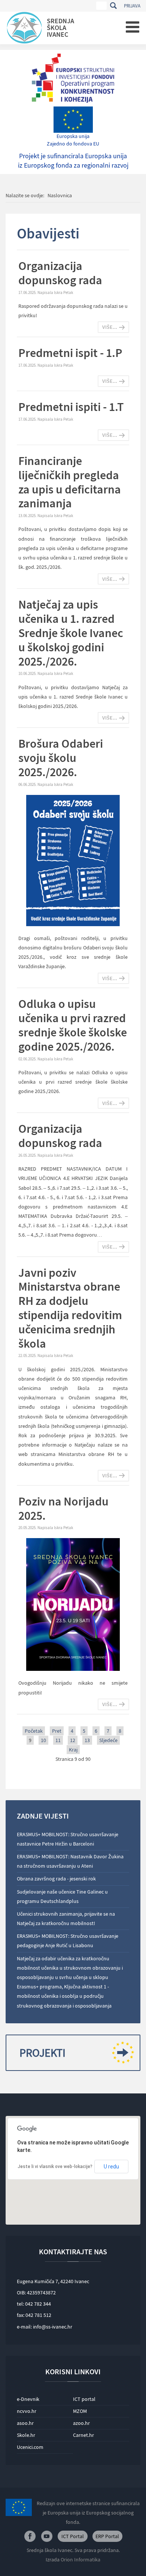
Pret (57, 1731)
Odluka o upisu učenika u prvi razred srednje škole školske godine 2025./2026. (73, 1025)
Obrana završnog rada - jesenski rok (56, 1879)
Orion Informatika (80, 2560)
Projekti (42, 2053)
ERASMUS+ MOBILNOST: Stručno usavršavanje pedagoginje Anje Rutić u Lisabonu (68, 1941)
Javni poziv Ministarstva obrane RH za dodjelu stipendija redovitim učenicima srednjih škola (70, 1308)
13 (87, 1740)
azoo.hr (81, 2423)
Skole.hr (26, 2435)
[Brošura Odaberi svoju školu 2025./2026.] (73, 860)
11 (58, 1740)
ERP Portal (107, 2536)
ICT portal (84, 2399)
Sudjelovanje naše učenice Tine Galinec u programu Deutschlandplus (62, 1896)
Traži (113, 6)
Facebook (30, 2536)
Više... (110, 327)
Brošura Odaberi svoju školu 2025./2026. (61, 758)
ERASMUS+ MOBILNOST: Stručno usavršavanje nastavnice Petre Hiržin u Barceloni (68, 1839)
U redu (111, 2167)
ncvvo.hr (27, 2411)
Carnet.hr (83, 2435)
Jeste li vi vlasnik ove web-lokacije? (55, 2167)
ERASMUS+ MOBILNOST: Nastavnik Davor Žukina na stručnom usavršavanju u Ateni (70, 1861)
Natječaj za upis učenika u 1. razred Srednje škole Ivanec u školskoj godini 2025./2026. (71, 633)
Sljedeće (108, 1740)
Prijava (132, 6)
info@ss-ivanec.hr (53, 2327)
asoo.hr (25, 2423)
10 (43, 1740)
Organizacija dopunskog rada (60, 273)
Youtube (47, 2536)
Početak (34, 1731)
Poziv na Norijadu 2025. (63, 1508)
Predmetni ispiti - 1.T (71, 407)
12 (73, 1740)
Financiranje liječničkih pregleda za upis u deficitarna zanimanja (70, 482)
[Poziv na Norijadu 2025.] (73, 1604)
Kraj (73, 1750)
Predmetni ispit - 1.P (70, 353)
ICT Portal (73, 2536)
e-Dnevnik (28, 2399)
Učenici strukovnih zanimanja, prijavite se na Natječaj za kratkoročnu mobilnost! (66, 1919)
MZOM (80, 2411)
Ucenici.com (30, 2447)
